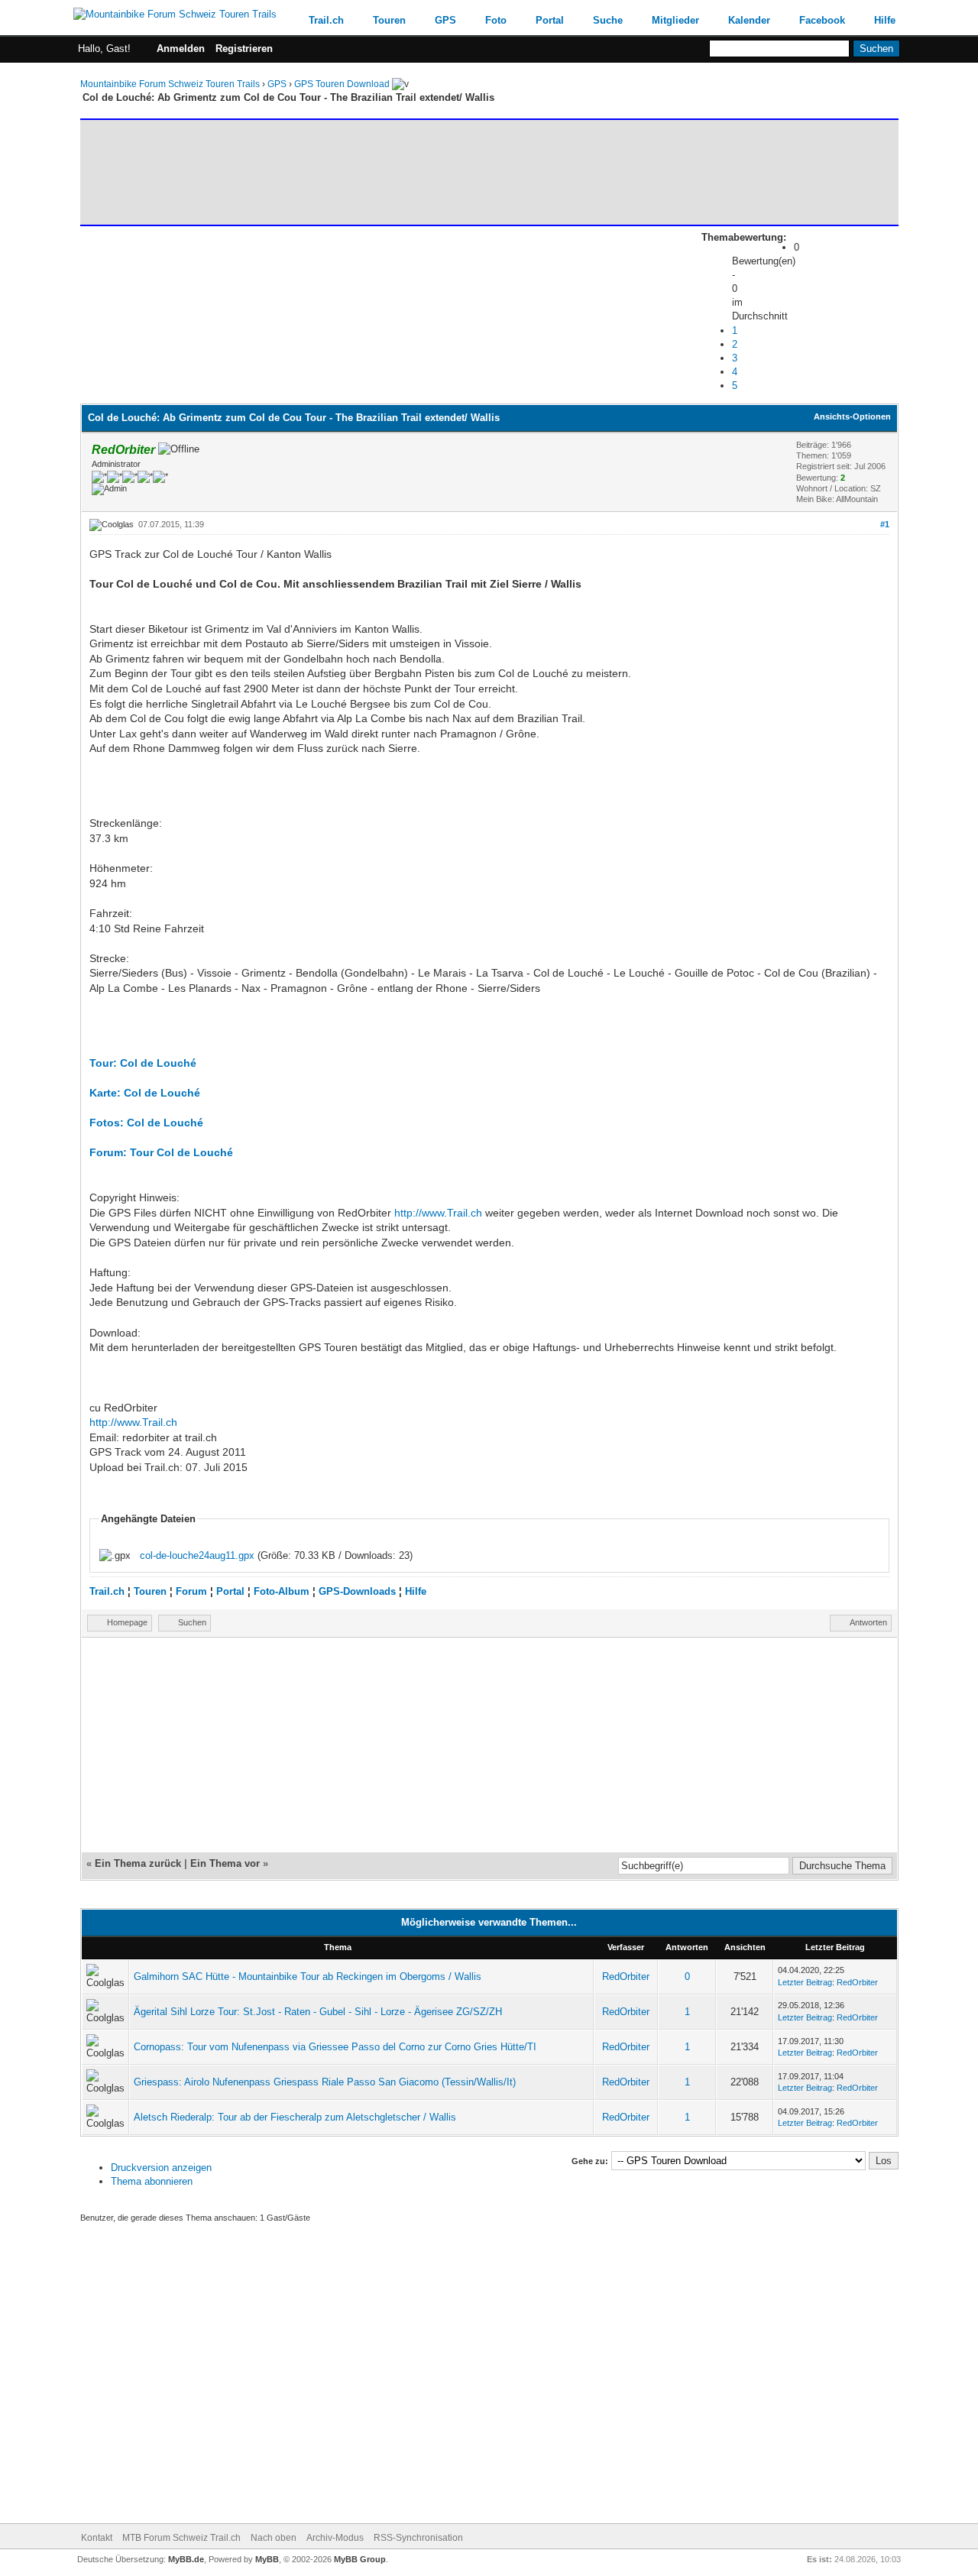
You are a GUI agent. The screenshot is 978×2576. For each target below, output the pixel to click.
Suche (608, 20)
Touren (389, 20)
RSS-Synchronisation (418, 2538)
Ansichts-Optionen (852, 416)
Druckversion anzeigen (161, 2168)
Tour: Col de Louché (143, 1063)
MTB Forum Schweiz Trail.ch (181, 2538)
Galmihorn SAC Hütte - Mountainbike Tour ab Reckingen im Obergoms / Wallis (308, 1977)
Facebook (822, 20)
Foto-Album (282, 1591)
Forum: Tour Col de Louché (161, 1152)
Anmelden (181, 49)
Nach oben (274, 2538)
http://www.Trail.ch (438, 1213)
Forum (191, 1591)
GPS (445, 20)
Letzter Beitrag (805, 1982)
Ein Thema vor (225, 1863)
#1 (885, 524)
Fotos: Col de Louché (146, 1123)
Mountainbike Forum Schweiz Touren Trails (170, 84)
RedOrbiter (626, 1977)
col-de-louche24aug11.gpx (197, 1555)
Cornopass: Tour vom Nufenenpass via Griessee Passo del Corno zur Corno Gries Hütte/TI (335, 2047)
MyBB (267, 2559)
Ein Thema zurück (138, 1863)
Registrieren (244, 49)
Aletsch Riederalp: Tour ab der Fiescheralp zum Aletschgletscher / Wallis (295, 2117)
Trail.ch (326, 20)
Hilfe (885, 20)
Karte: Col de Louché (145, 1093)
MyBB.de (186, 2559)
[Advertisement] (362, 172)
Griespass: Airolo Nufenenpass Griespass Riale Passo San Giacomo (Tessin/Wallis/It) (325, 2082)
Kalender (749, 20)
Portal (550, 20)
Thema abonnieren (152, 2181)
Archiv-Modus (335, 2538)
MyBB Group (360, 2559)
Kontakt (97, 2538)
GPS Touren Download (342, 84)
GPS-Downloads (357, 1591)
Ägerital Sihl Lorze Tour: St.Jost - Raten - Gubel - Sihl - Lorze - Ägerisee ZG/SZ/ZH (318, 2012)
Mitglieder (675, 20)
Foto (496, 20)
